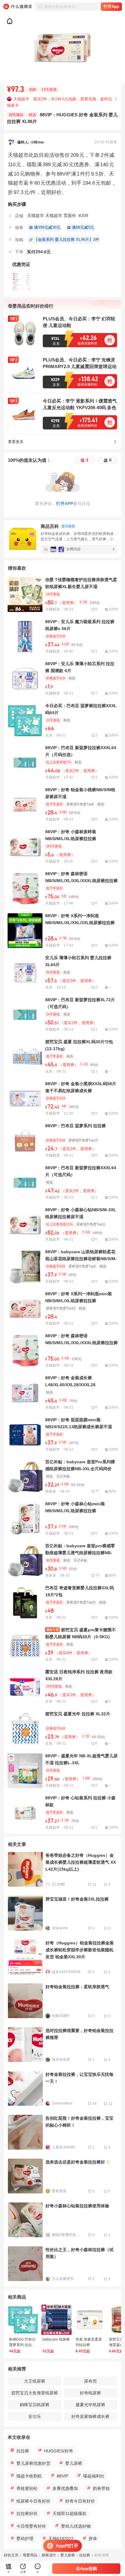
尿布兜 (90, 2381)
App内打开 (67, 2546)
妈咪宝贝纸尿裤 (35, 2405)
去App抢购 (86, 2568)
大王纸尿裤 (35, 2381)
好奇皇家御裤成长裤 (90, 2416)
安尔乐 (35, 2416)
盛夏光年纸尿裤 (90, 2405)
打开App (111, 6)
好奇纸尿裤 (90, 2393)
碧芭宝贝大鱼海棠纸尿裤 (35, 2393)
